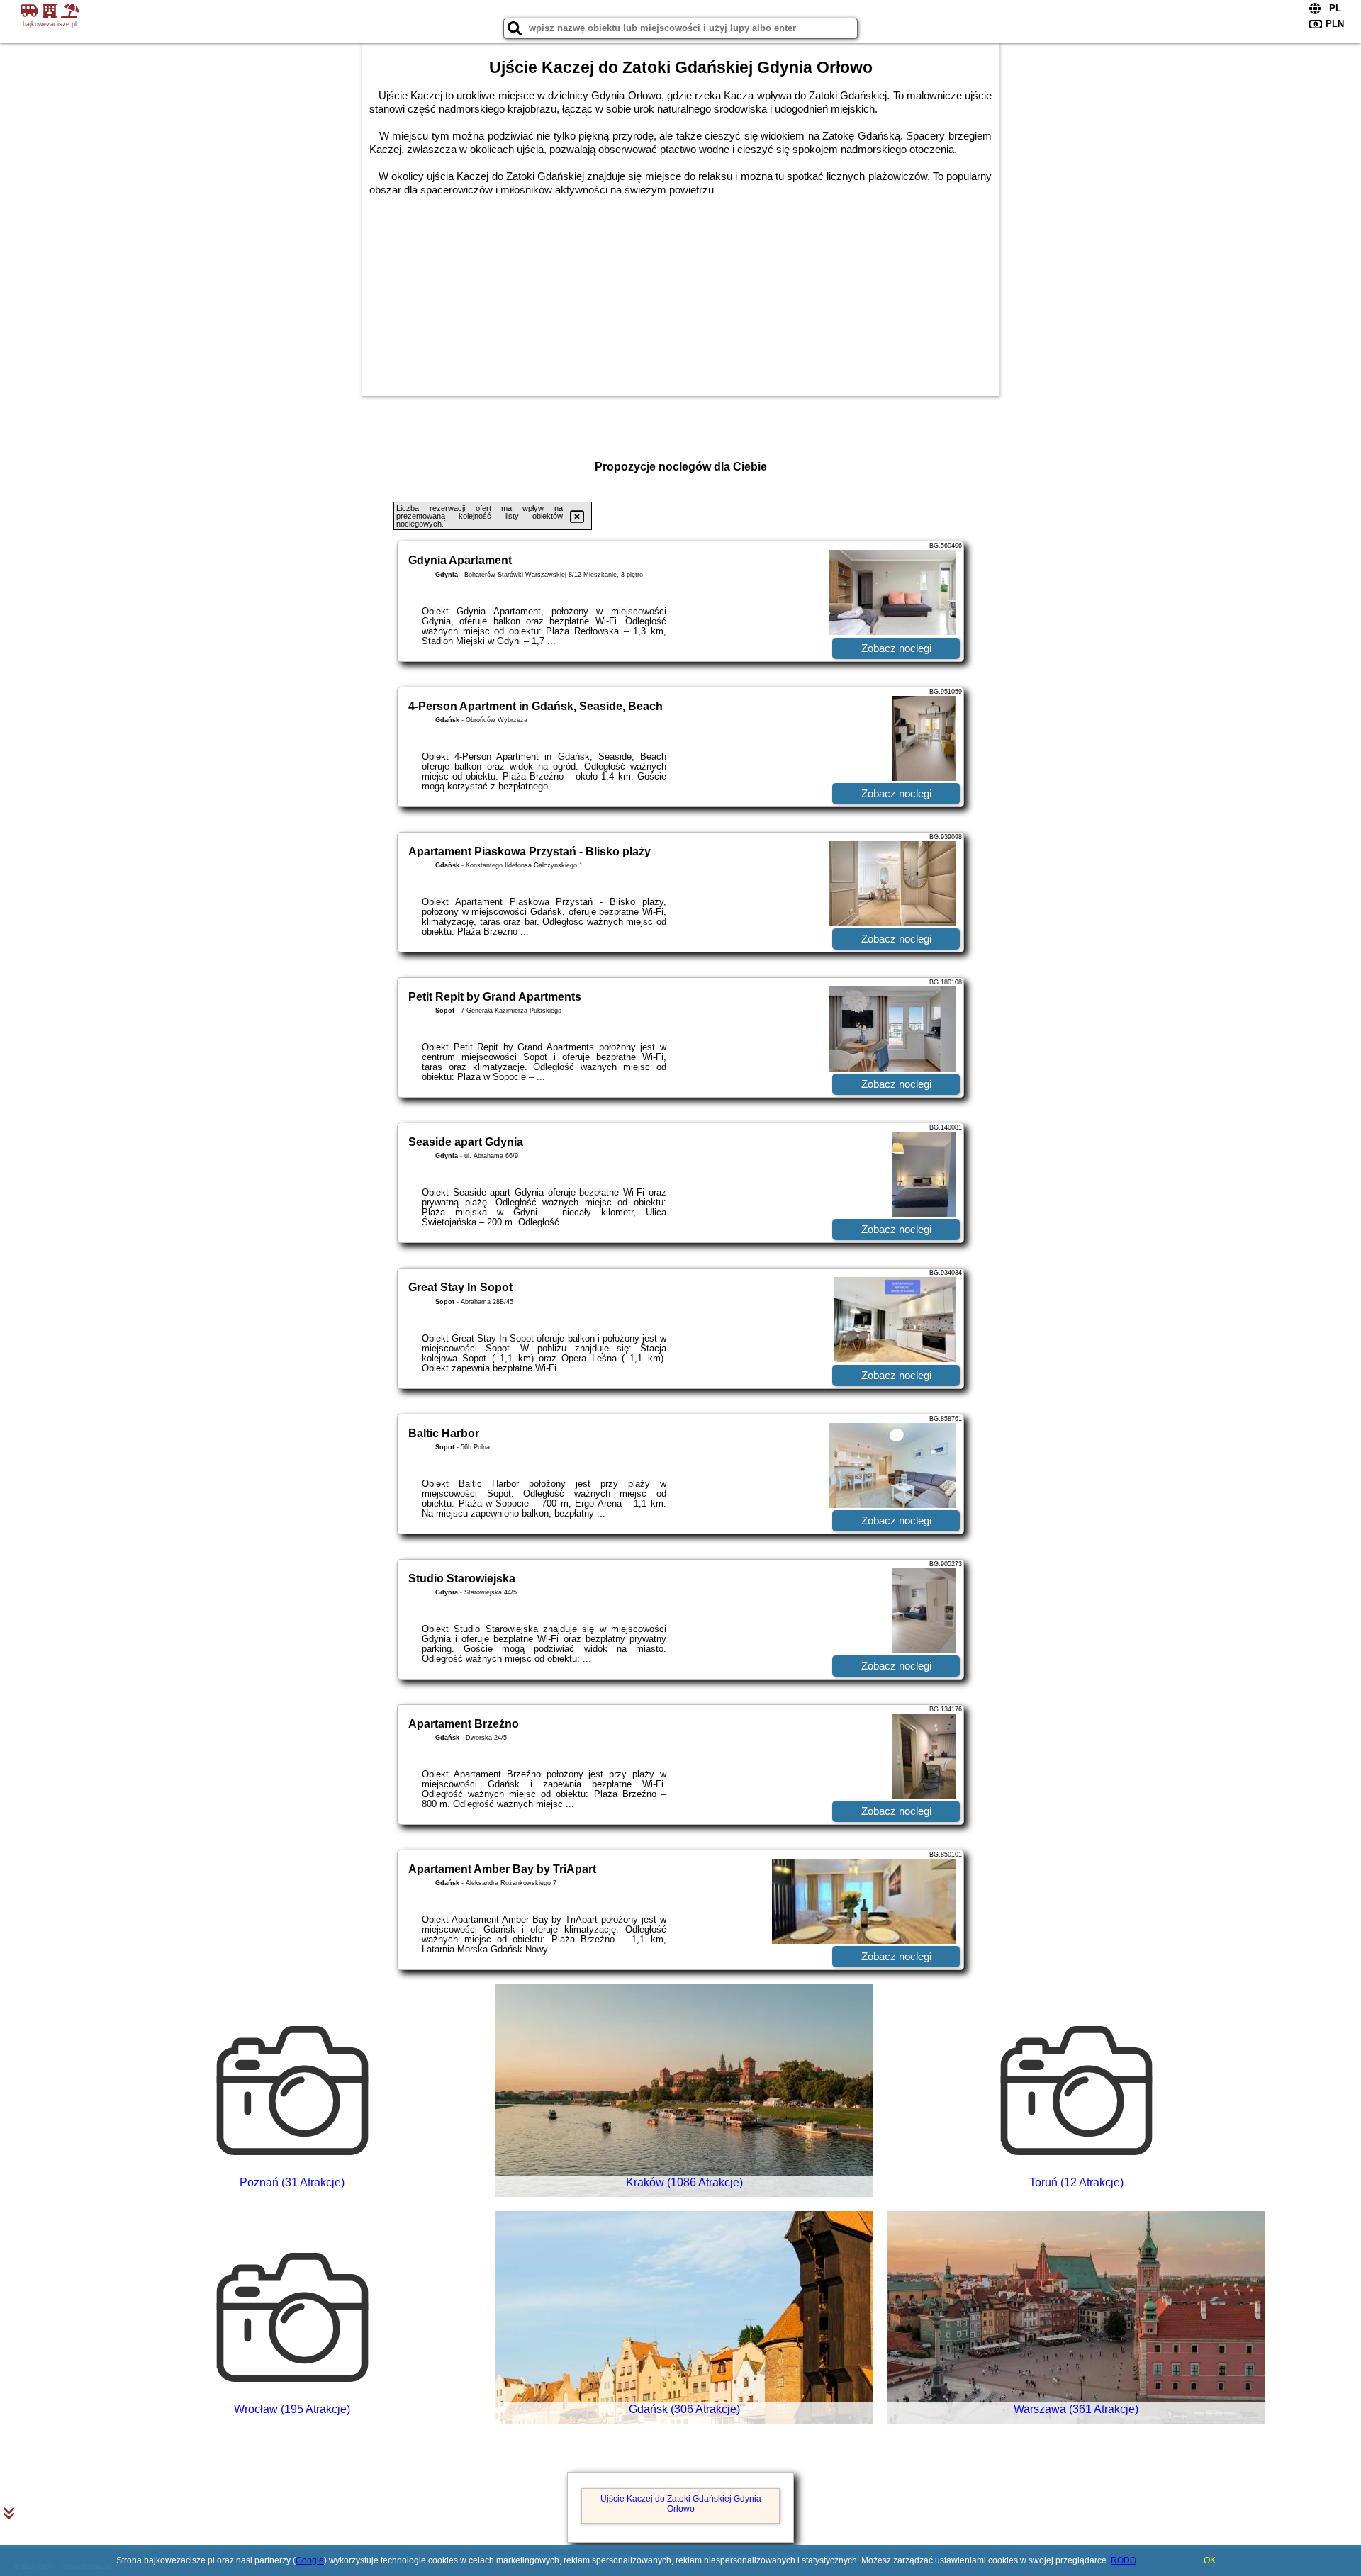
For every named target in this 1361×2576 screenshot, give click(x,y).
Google (310, 2560)
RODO (1124, 2560)
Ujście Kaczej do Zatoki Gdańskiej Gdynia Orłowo (681, 2504)
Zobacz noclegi (896, 648)
